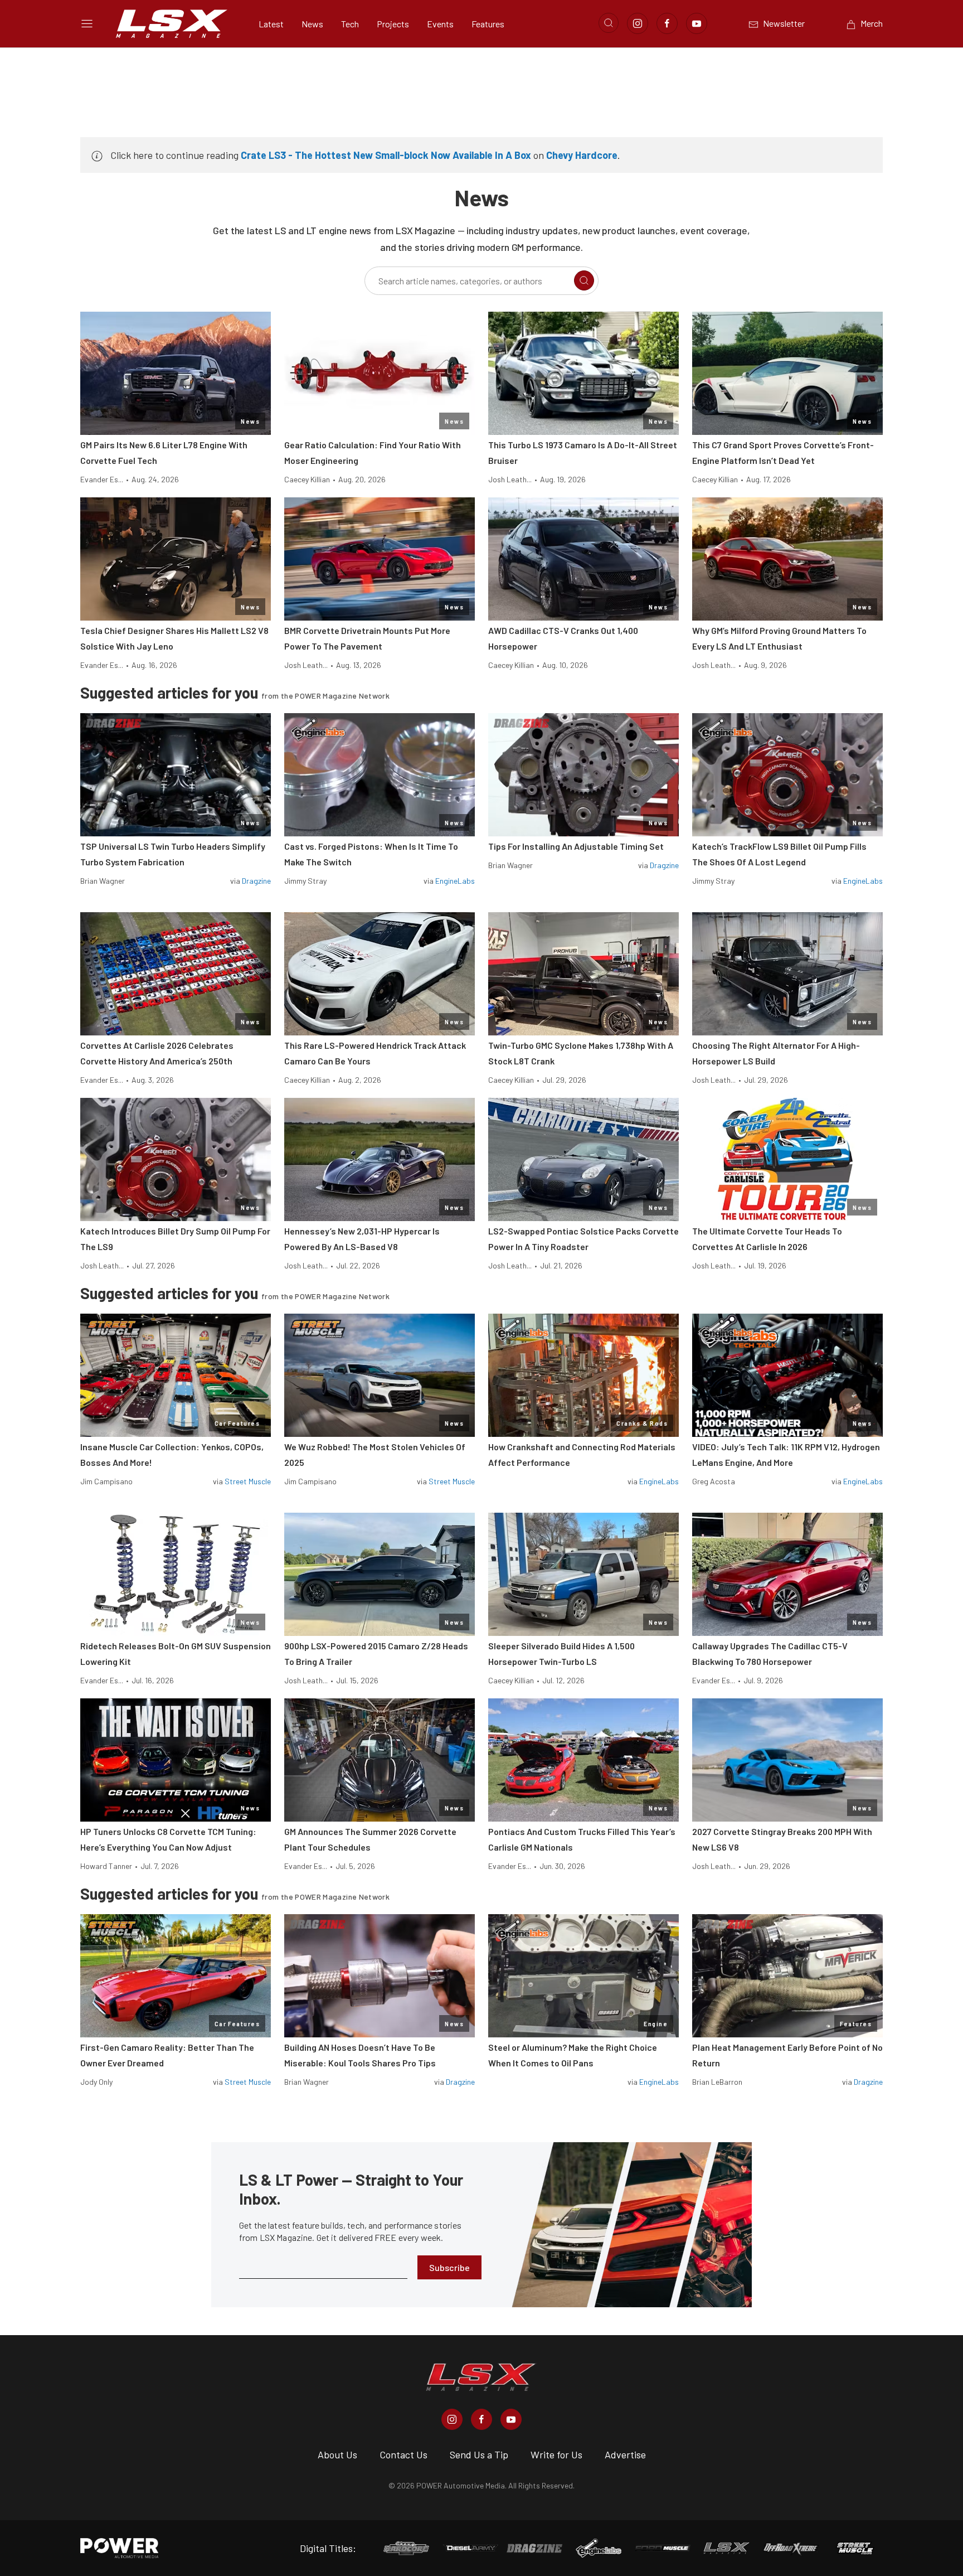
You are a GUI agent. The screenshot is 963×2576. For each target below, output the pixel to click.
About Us (337, 2454)
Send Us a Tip (479, 2454)
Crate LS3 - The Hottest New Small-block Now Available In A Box (386, 155)
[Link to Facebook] (667, 23)
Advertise (625, 2454)
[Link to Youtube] (697, 23)
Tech (350, 24)
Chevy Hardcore (582, 155)
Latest (271, 24)
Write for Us (556, 2454)
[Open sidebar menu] (87, 23)
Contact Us (403, 2454)
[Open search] (609, 23)
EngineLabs (455, 881)
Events (440, 24)
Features (488, 24)
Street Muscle (248, 1481)
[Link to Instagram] (638, 23)
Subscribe (449, 2267)
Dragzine (256, 881)
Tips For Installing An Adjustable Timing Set (576, 846)
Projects (393, 24)
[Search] (584, 280)
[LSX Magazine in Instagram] (452, 2419)
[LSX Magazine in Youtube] (511, 2419)
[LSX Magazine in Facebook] (481, 2419)
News (312, 24)
